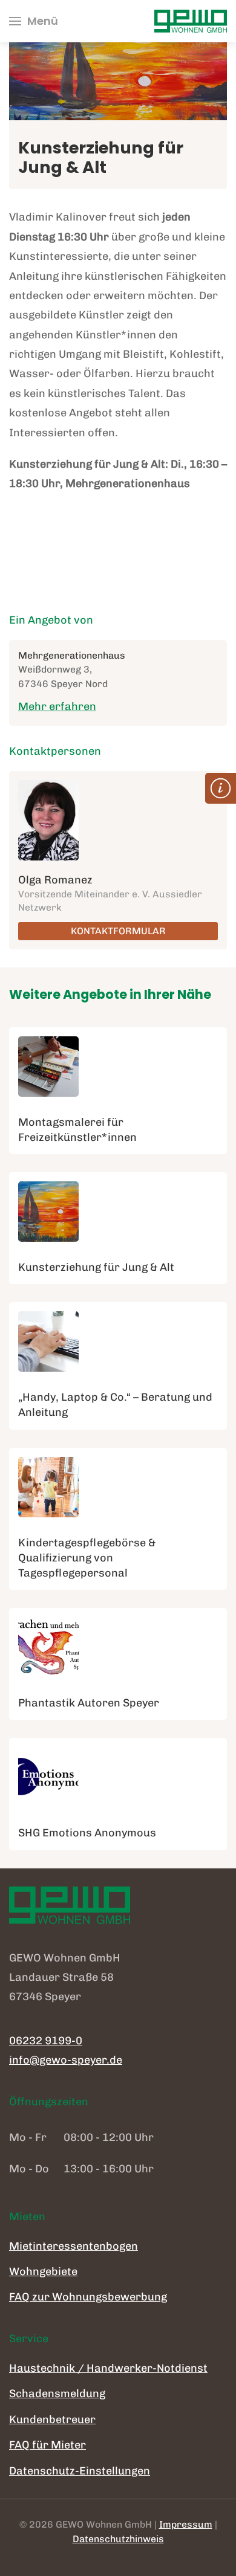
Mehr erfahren (57, 706)
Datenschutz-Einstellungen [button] (80, 2471)
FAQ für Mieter (48, 2445)
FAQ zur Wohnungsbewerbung (88, 2297)
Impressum (186, 2524)
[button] (34, 21)
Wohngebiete (43, 2271)
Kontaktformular (118, 931)
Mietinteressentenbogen (74, 2246)
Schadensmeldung (57, 2394)
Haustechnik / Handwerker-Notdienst (108, 2368)
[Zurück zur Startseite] (191, 21)
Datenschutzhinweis (118, 2539)
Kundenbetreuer (52, 2419)
